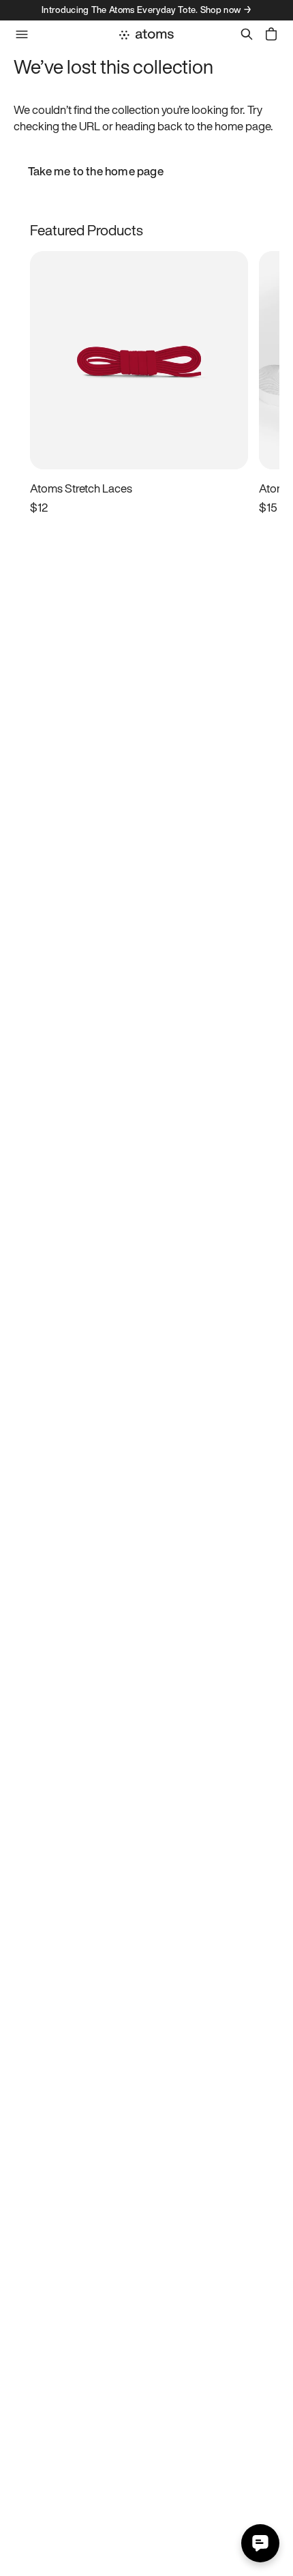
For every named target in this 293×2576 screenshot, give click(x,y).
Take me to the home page (96, 171)
